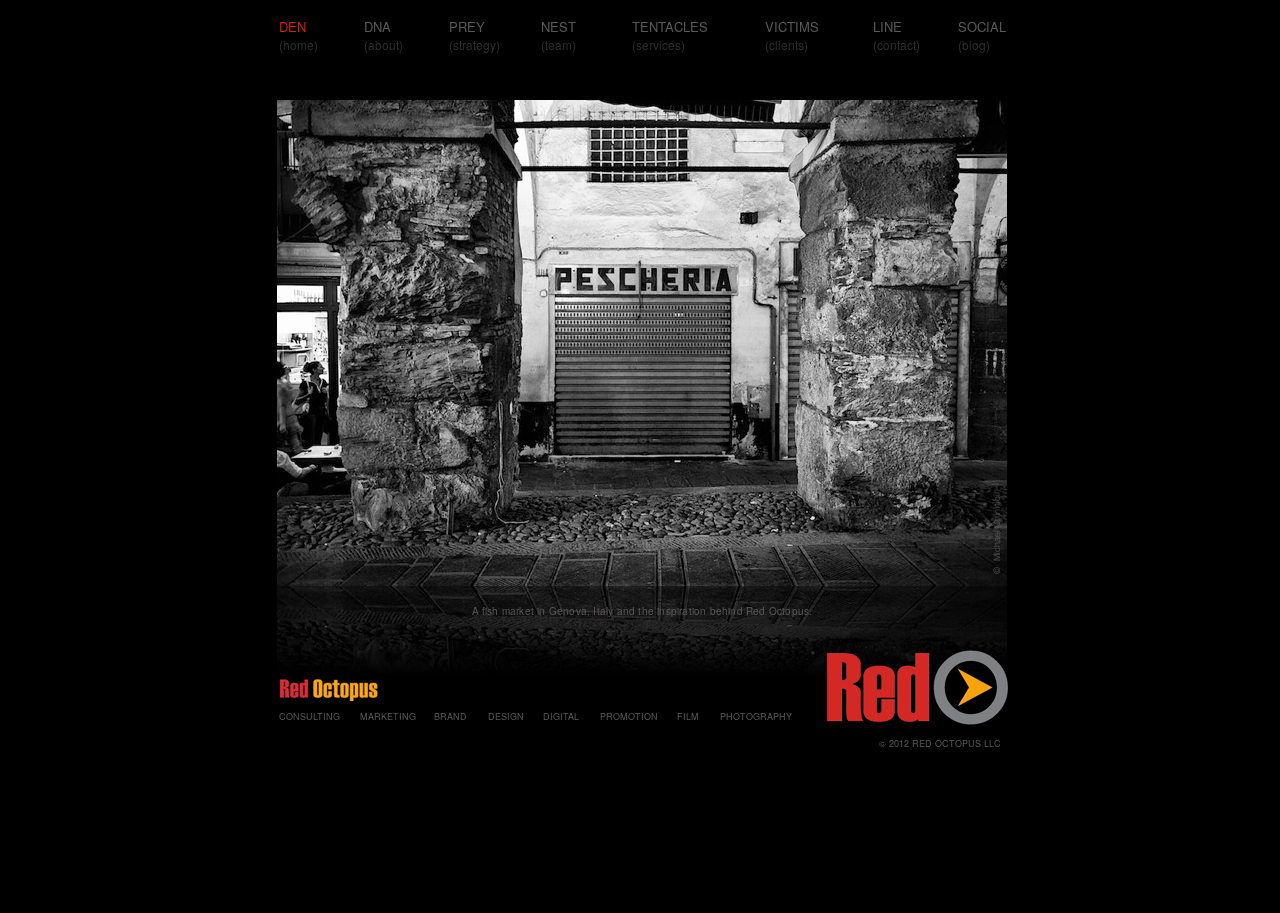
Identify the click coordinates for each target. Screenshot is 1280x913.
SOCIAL (982, 26)
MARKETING (388, 716)
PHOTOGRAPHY (756, 716)
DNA (377, 26)
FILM (688, 716)
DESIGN (506, 716)
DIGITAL (561, 716)
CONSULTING (309, 716)
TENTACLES (670, 26)
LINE (887, 26)
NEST (558, 26)
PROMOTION (629, 716)
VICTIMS (792, 26)
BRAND (450, 716)
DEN (292, 26)
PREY (467, 26)
